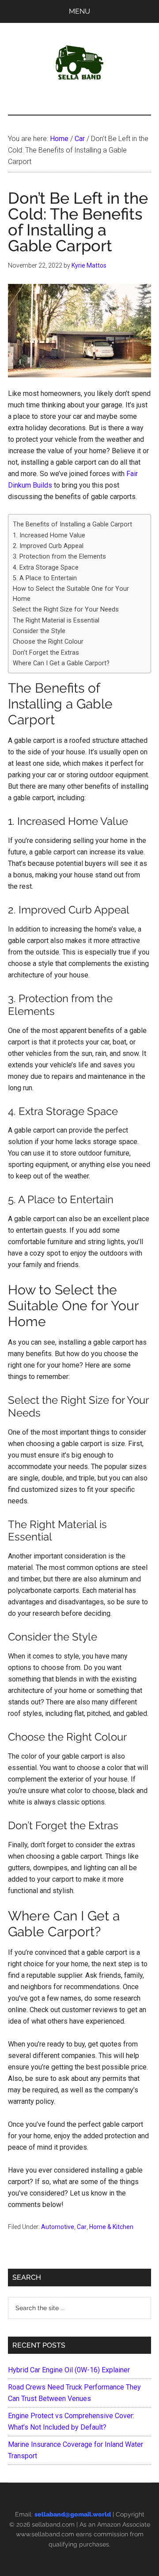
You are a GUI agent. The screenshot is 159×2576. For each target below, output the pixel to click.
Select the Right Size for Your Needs (66, 610)
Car (82, 2227)
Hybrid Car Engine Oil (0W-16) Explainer (69, 2370)
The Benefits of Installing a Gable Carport (72, 524)
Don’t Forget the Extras (46, 653)
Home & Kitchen (111, 2227)
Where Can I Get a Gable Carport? (61, 663)
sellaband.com (53, 2524)
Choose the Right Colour (48, 642)
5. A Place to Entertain (45, 578)
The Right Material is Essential (56, 621)
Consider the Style (39, 631)
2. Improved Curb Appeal (48, 546)
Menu (79, 11)
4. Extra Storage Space (46, 568)
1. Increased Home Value (49, 535)
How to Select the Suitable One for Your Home (71, 594)
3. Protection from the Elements (59, 557)
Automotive (58, 2227)
